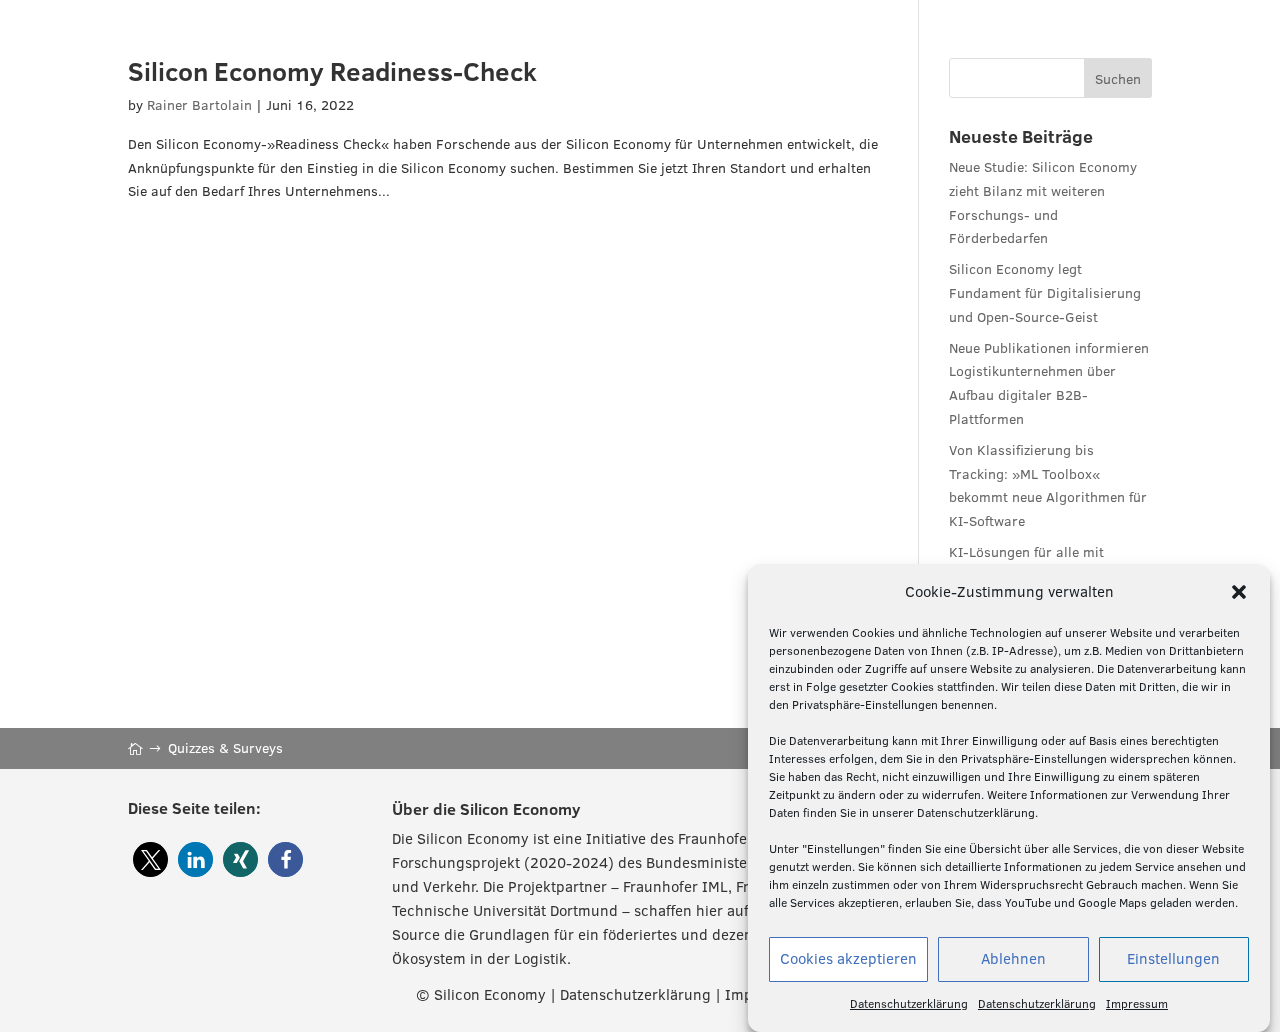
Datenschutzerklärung (909, 1003)
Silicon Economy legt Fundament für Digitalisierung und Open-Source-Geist (1045, 293)
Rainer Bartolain (199, 105)
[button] (1239, 592)
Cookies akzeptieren (848, 959)
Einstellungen (1173, 959)
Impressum (1137, 1003)
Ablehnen (1013, 959)
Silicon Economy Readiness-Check (332, 71)
